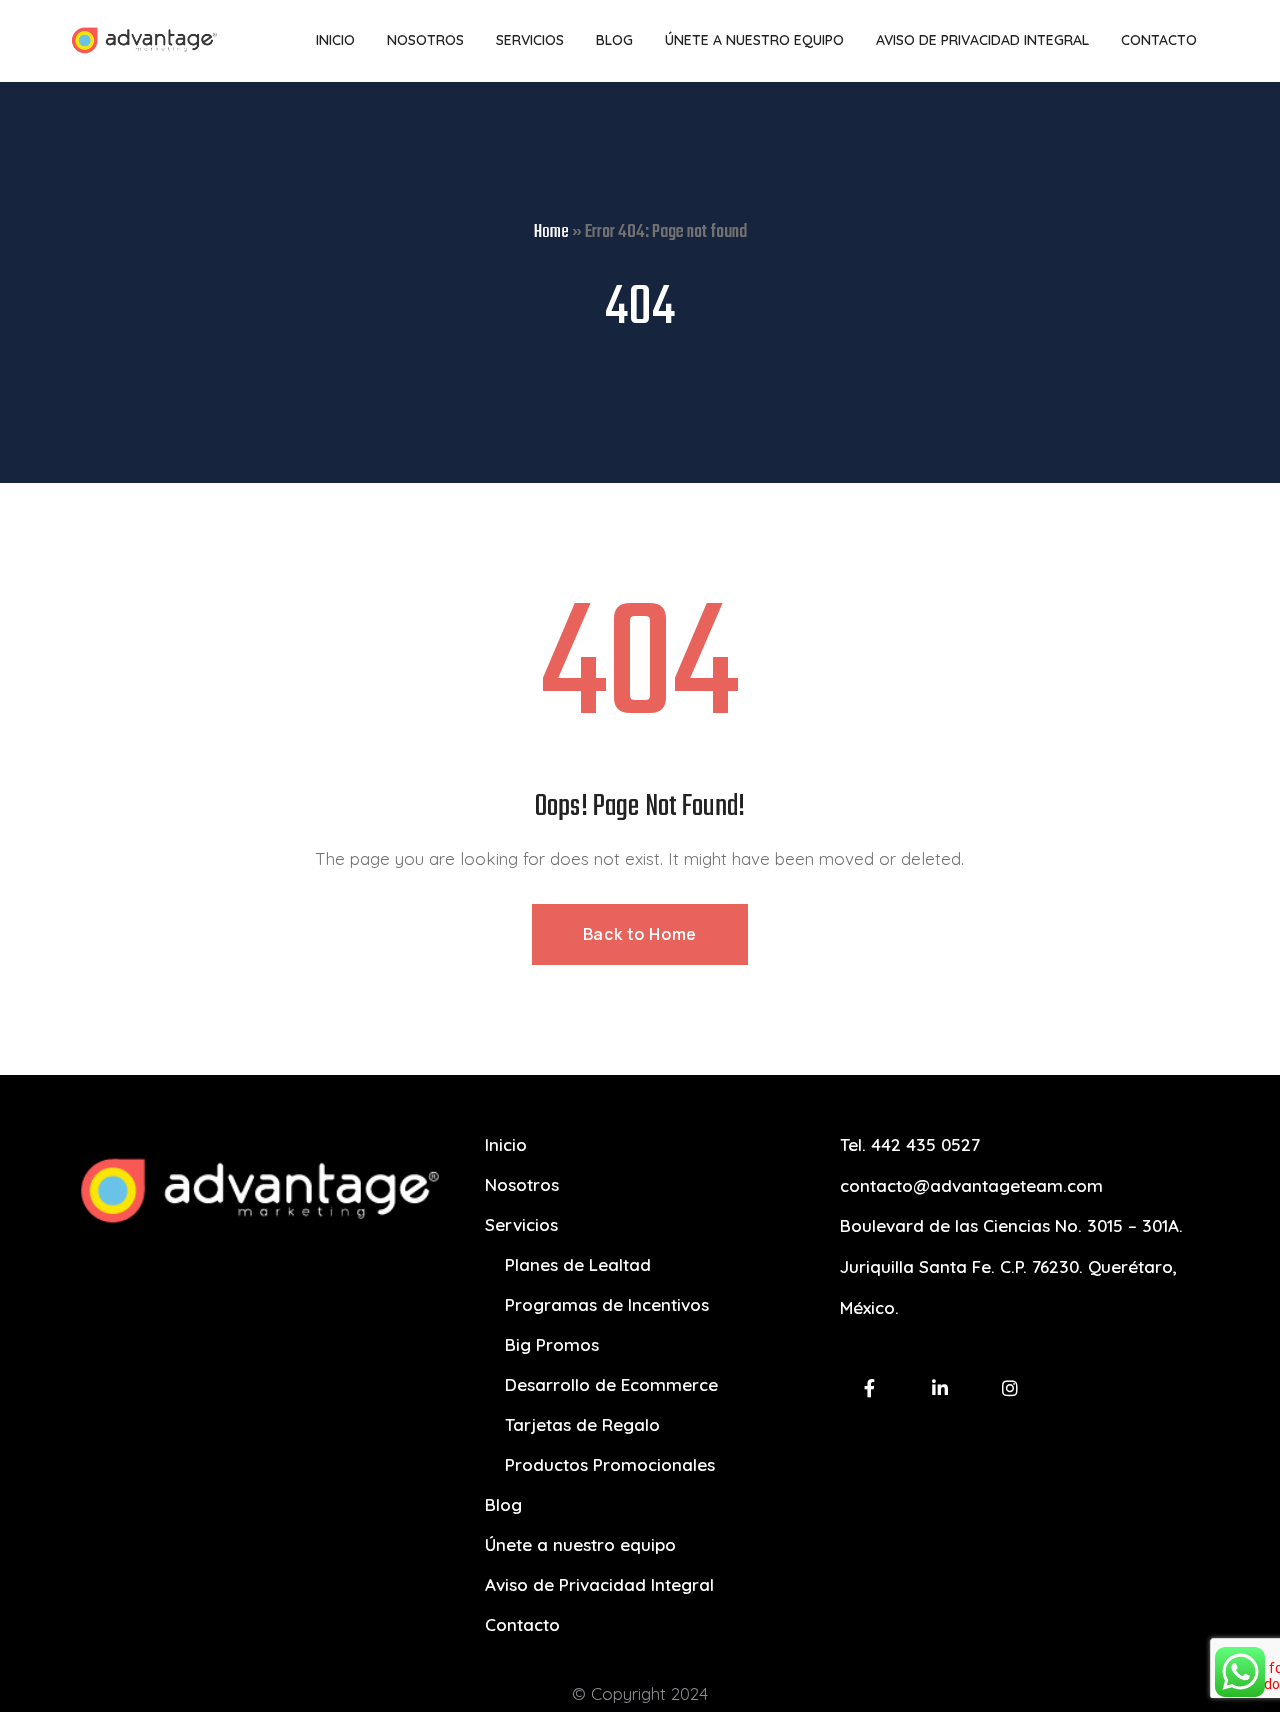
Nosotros (522, 1184)
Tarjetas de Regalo (582, 1424)
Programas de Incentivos (607, 1304)
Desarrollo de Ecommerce (611, 1384)
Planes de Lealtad (578, 1264)
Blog (503, 1504)
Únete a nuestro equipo (580, 1544)
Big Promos (552, 1344)
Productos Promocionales (610, 1464)
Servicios (521, 1224)
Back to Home (640, 934)
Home (551, 232)
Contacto (522, 1624)
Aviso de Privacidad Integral (599, 1584)
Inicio (506, 1144)
